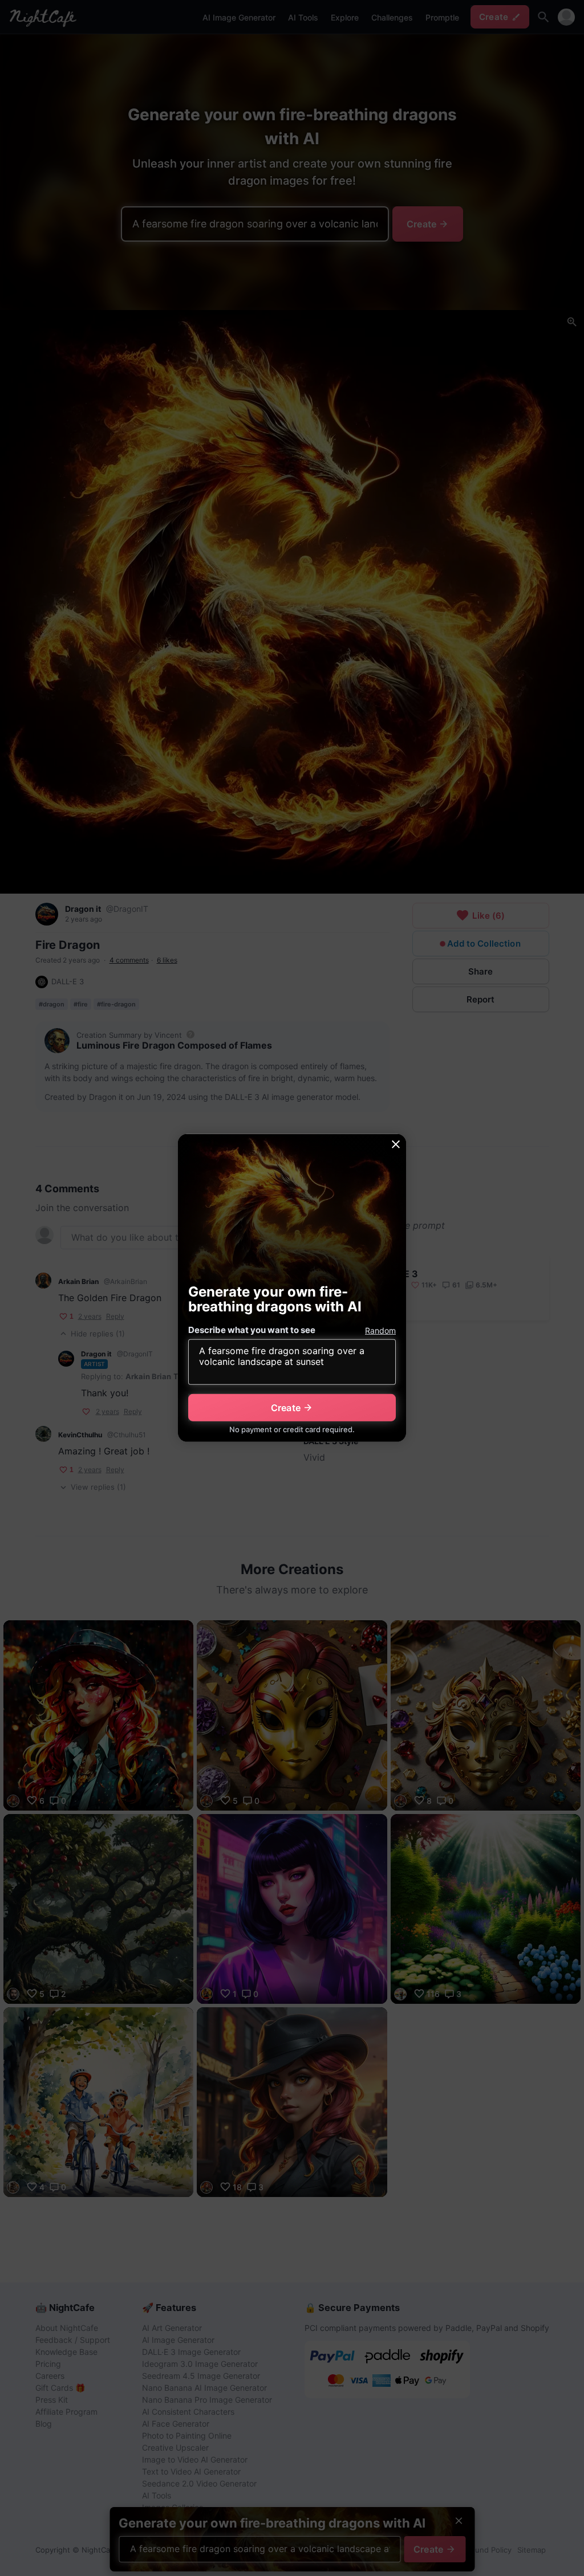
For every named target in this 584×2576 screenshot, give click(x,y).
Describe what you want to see (252, 1330)
